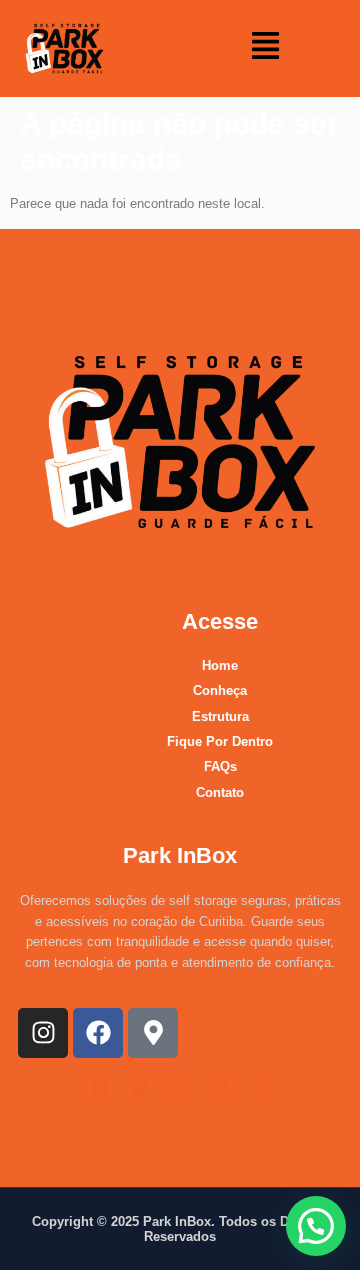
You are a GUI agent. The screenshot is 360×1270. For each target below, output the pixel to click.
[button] (266, 48)
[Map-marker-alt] (153, 1033)
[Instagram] (43, 1033)
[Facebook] (98, 1033)
